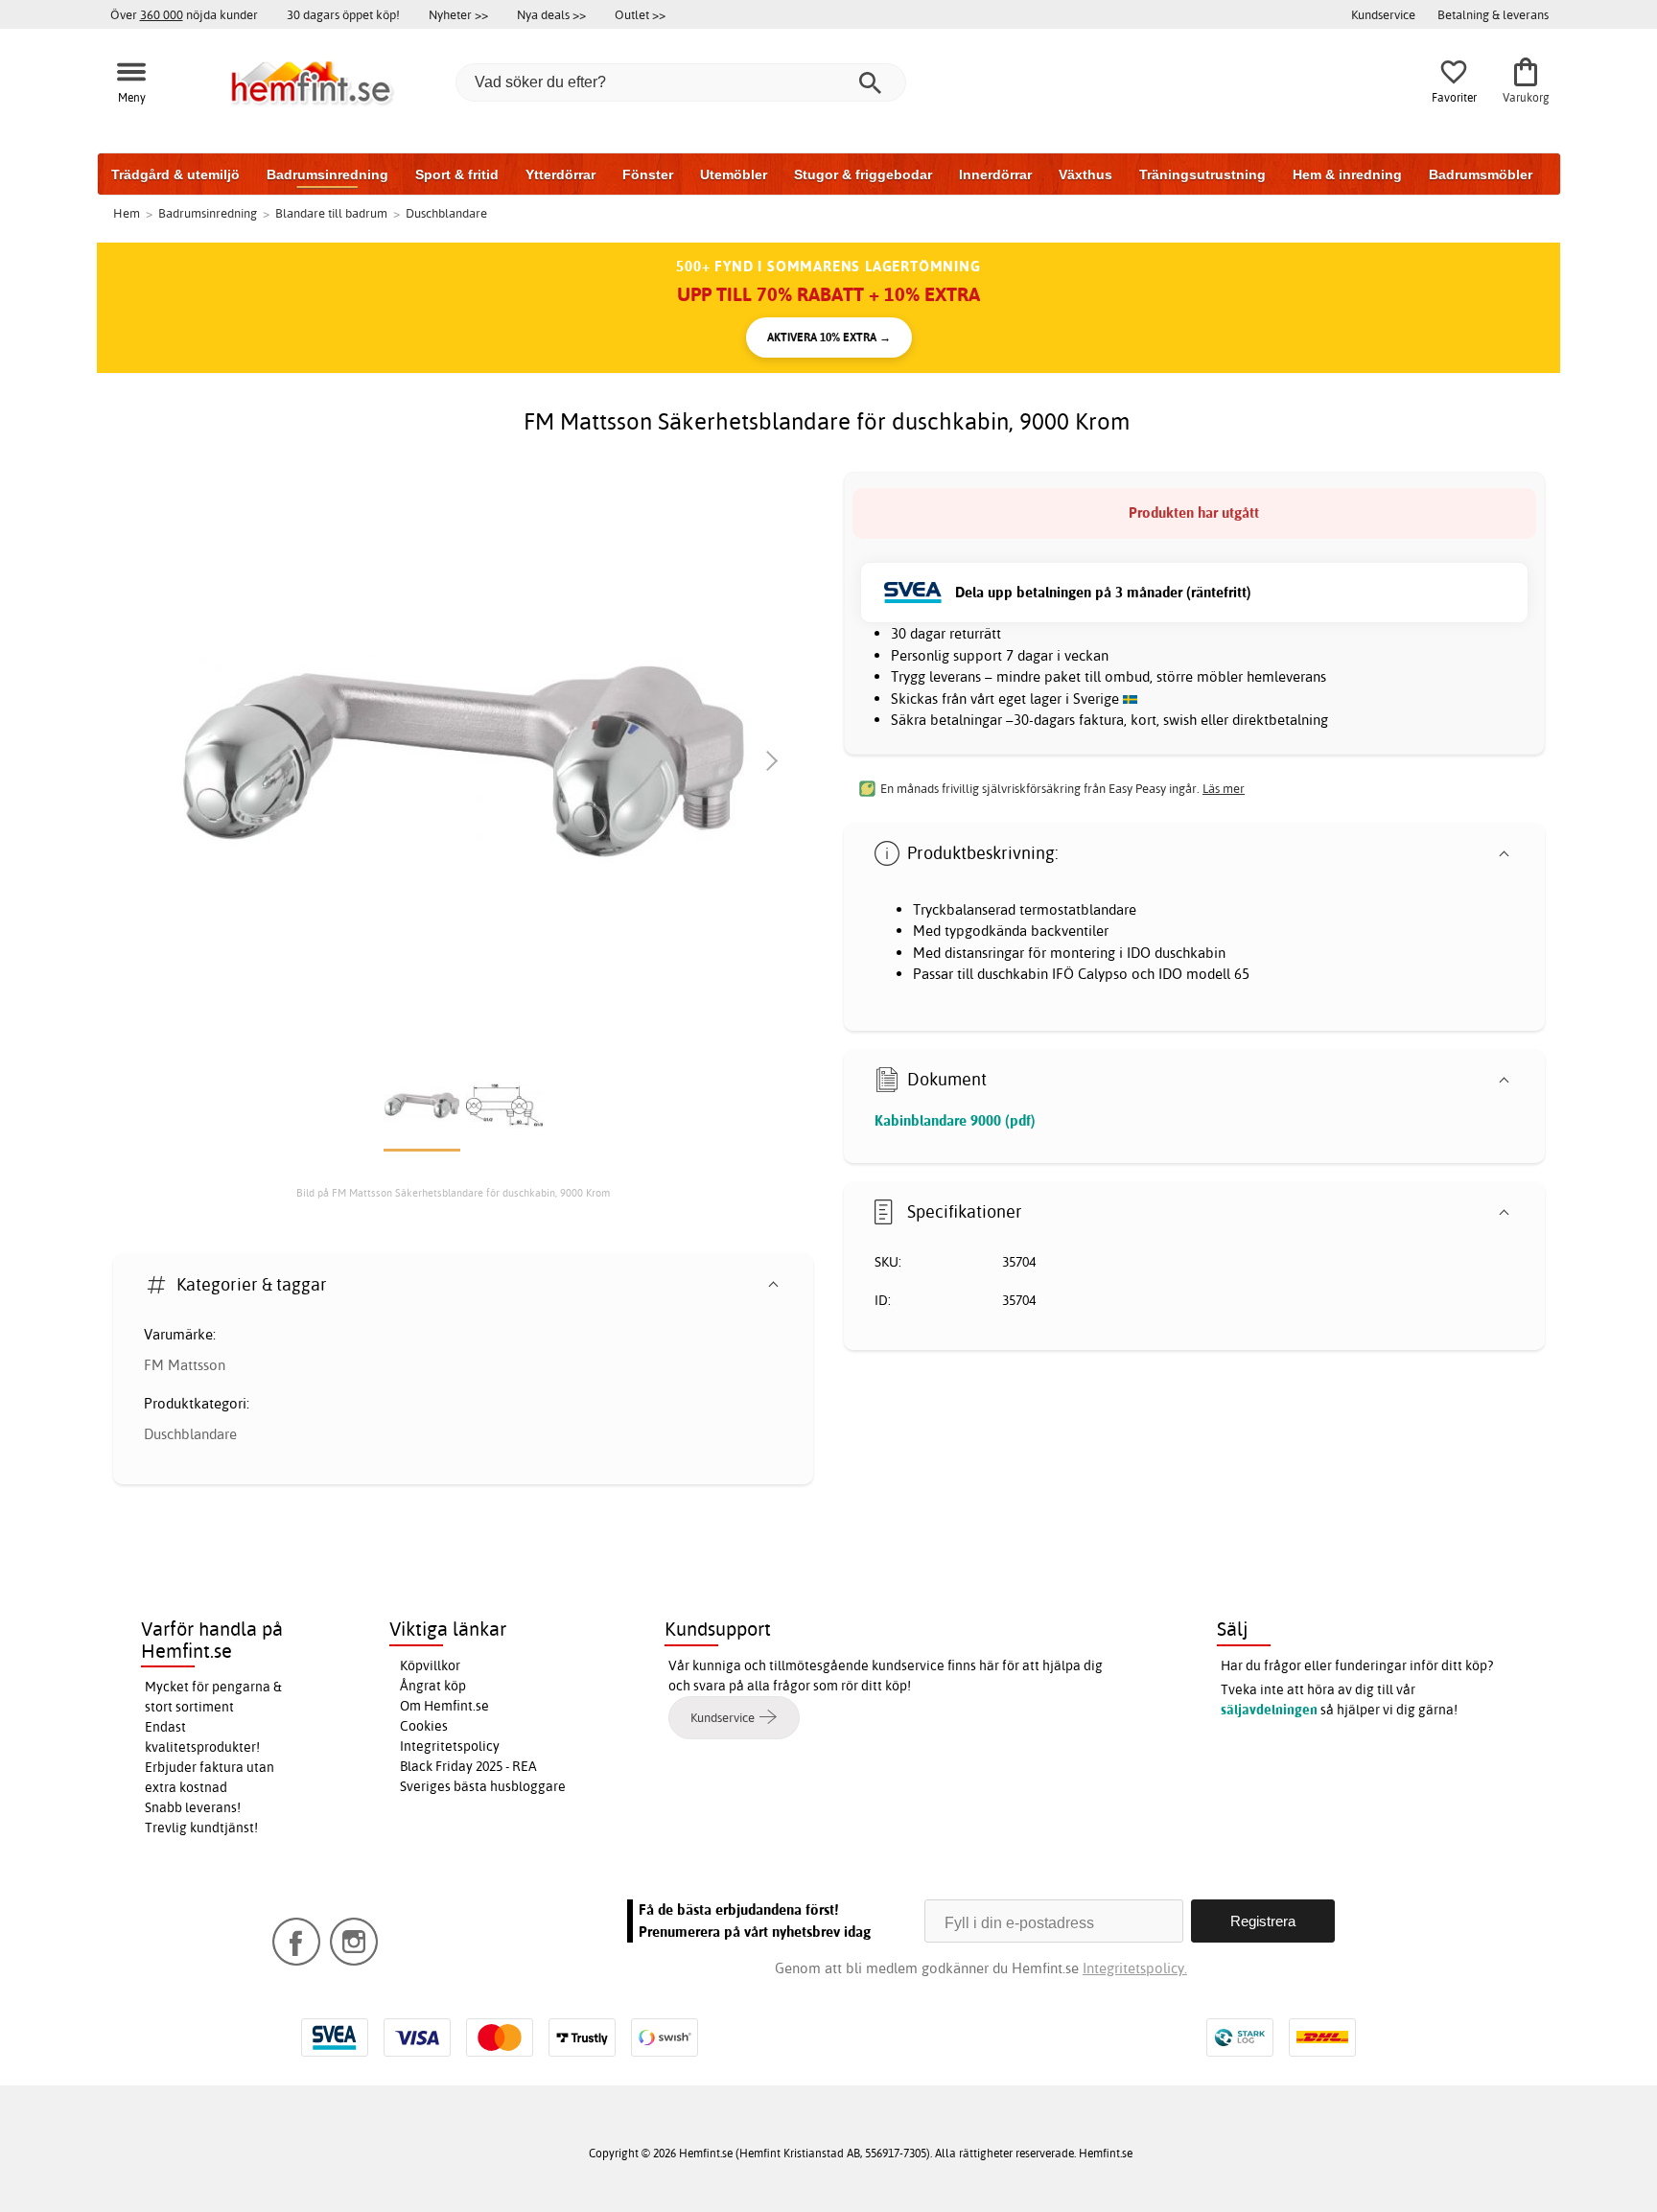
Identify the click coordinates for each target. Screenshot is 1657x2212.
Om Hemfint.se (444, 1706)
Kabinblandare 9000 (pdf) (955, 1120)
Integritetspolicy (450, 1746)
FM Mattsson (185, 1365)
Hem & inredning (1347, 175)
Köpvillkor (430, 1665)
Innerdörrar (995, 175)
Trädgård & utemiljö (175, 175)
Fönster (648, 175)
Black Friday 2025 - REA (468, 1766)
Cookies (424, 1726)
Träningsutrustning (1202, 175)
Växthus (1085, 175)
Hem (127, 213)
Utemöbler (734, 175)
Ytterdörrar (560, 175)
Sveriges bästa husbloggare (483, 1786)
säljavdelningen (1269, 1710)
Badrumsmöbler (1481, 175)
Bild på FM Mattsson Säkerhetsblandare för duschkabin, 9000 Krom (453, 1193)
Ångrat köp (433, 1686)
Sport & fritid (457, 175)
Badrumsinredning (327, 175)
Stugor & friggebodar (863, 175)
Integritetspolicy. (1135, 1968)
